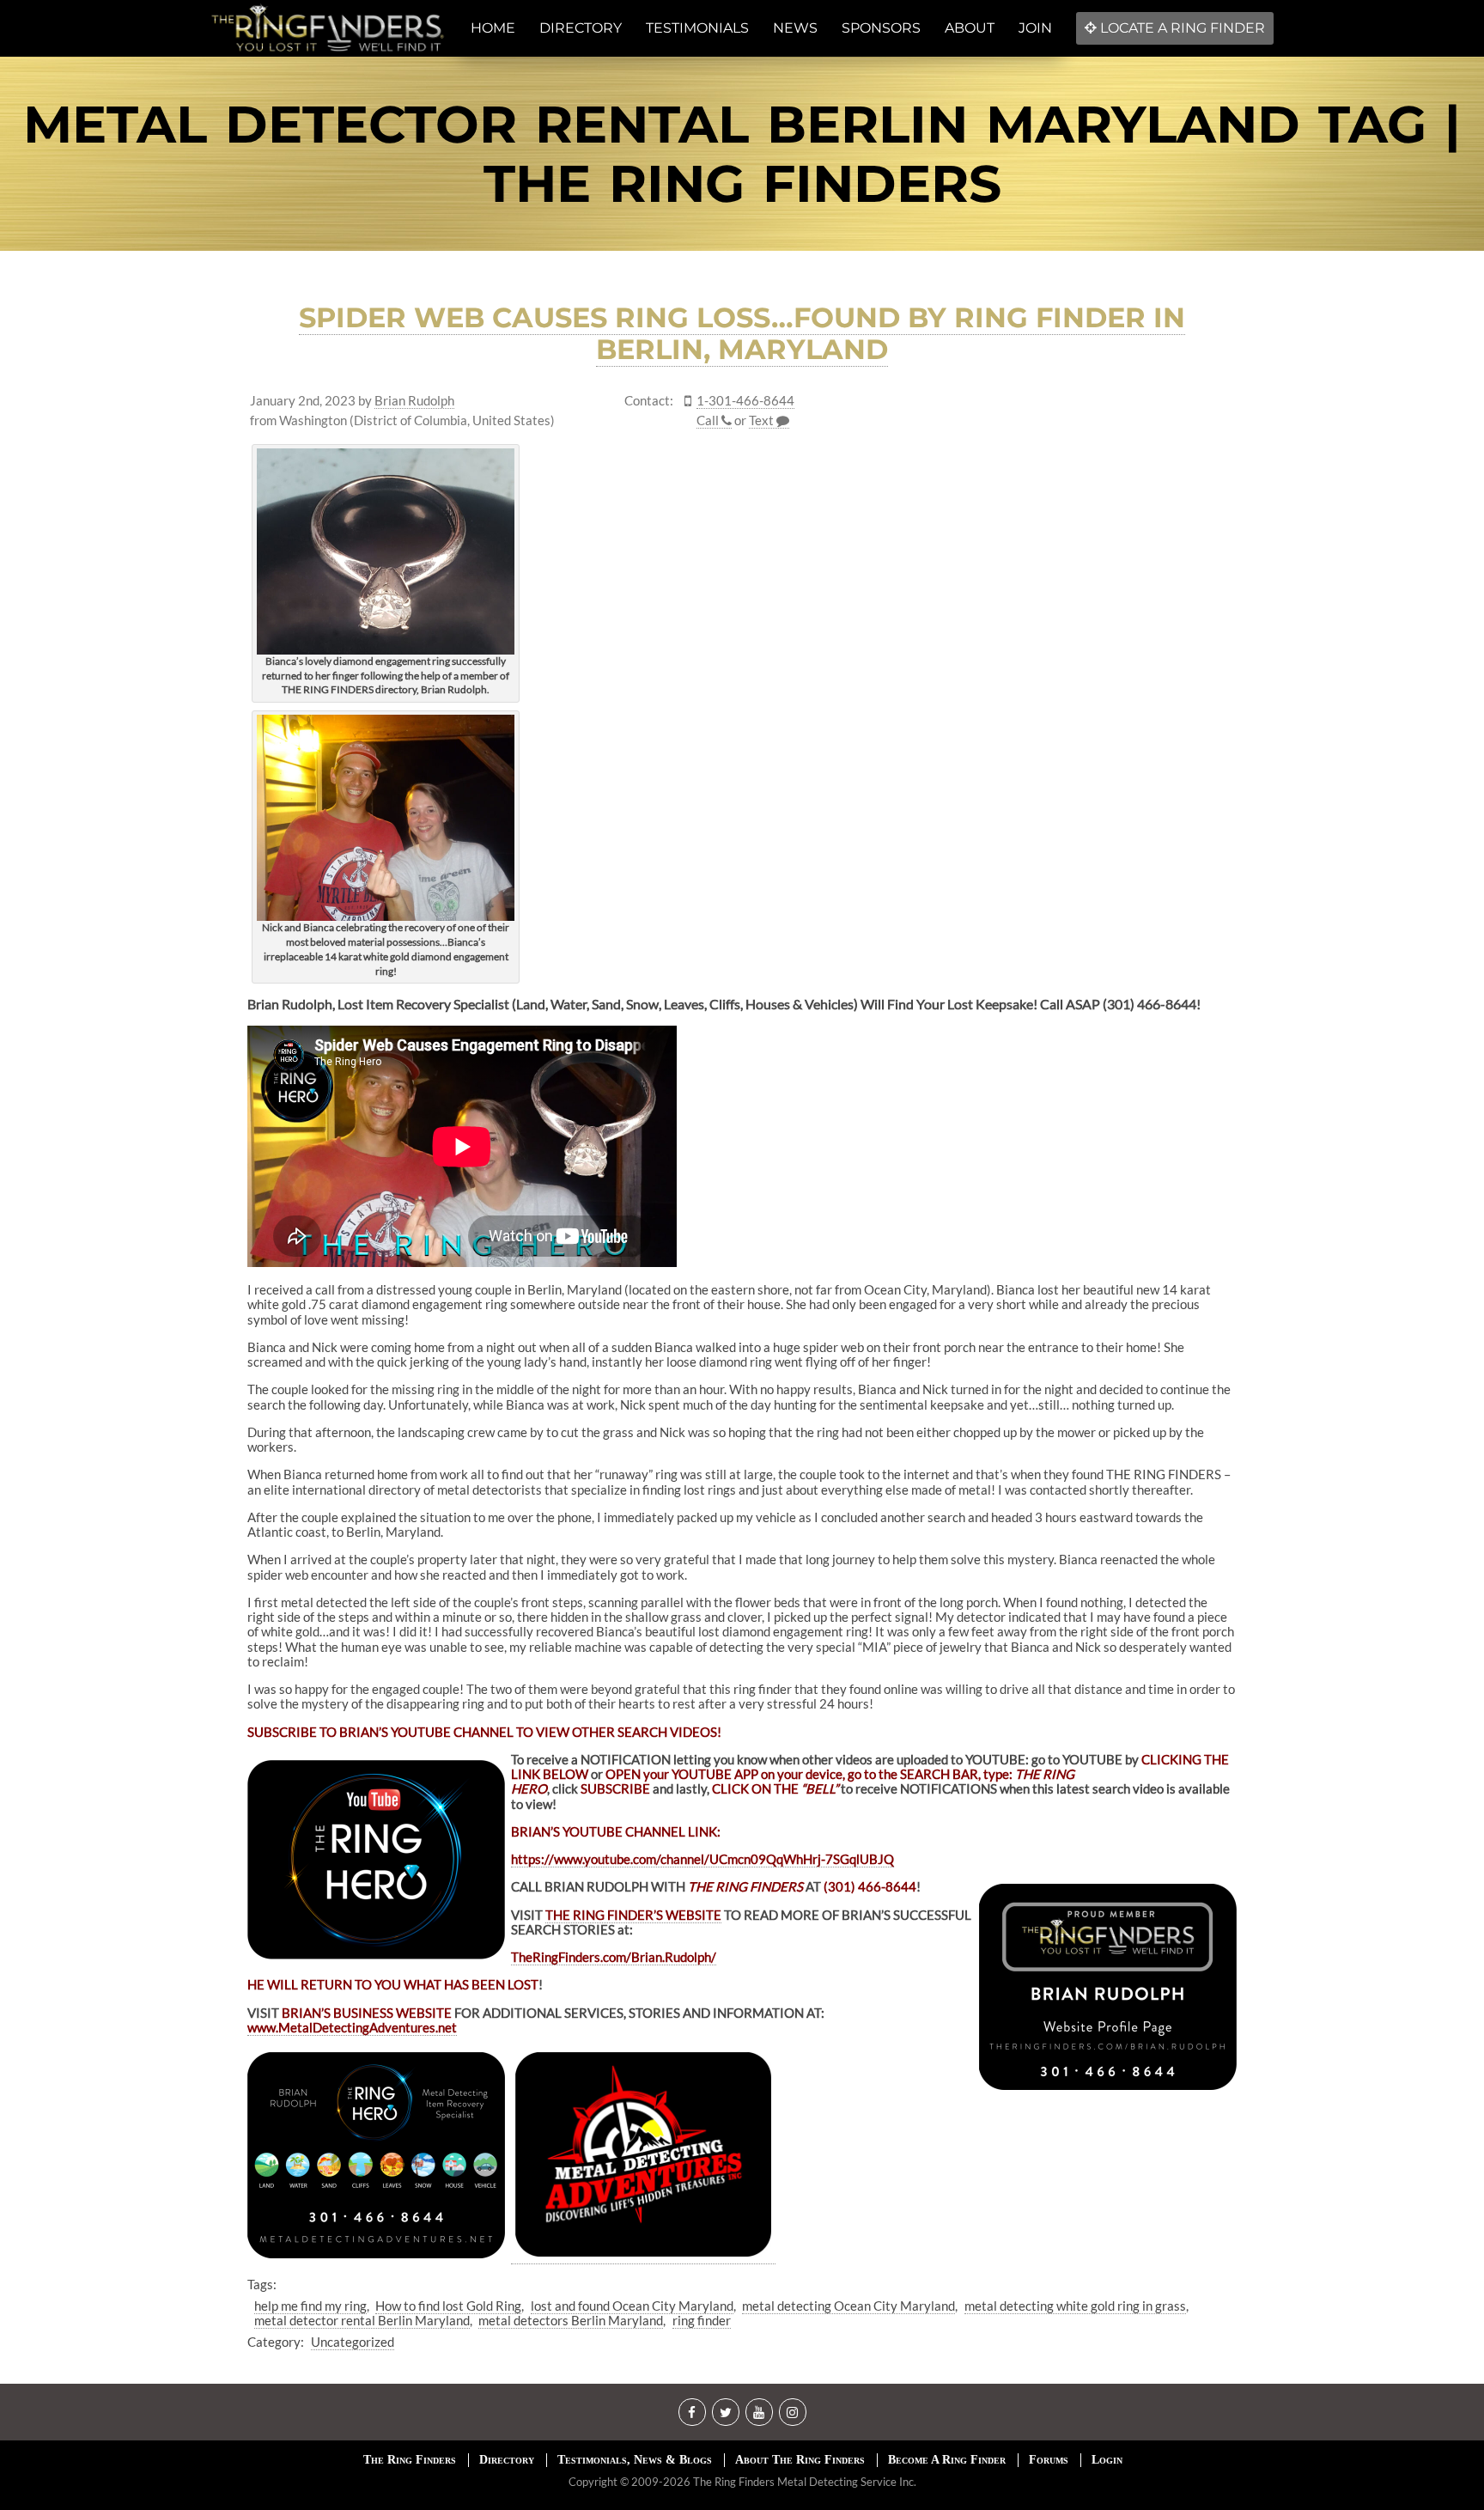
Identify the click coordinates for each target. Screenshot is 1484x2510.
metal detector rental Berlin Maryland (362, 2320)
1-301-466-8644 (745, 401)
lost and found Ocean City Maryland (632, 2306)
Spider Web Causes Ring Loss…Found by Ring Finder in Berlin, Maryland (742, 333)
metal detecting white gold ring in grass (1075, 2306)
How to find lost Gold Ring (448, 2306)
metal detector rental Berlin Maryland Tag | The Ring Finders (742, 154)
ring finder (702, 2320)
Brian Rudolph (414, 401)
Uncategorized (353, 2342)
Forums (1049, 2460)
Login (1107, 2460)
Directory (507, 2460)
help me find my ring (310, 2306)
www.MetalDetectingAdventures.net (352, 2027)
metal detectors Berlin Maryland (571, 2320)
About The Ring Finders (800, 2460)
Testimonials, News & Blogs (635, 2460)
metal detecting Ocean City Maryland (848, 2306)
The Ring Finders (410, 2460)
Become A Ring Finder (947, 2460)
